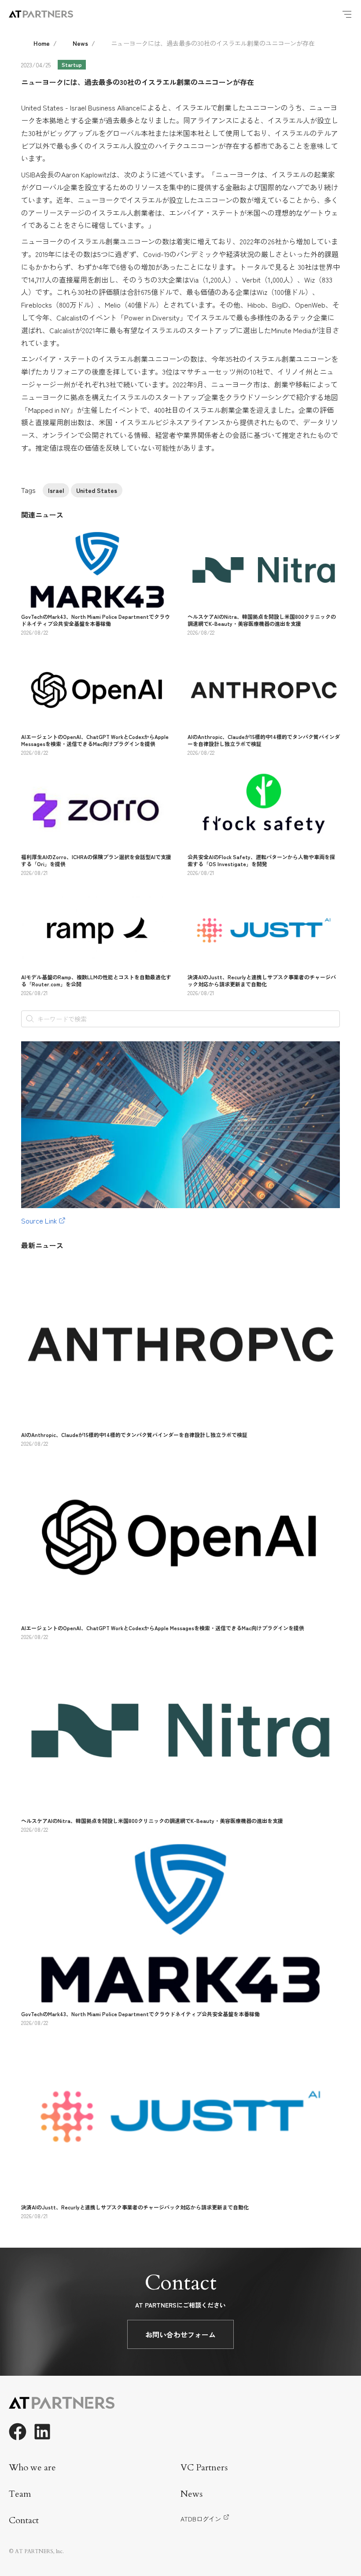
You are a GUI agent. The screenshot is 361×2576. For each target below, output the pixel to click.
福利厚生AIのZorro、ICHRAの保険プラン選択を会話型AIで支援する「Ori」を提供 (96, 860)
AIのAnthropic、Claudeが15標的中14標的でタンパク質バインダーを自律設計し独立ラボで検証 (264, 740)
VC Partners (204, 2468)
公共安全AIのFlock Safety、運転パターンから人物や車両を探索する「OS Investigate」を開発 (261, 860)
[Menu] (347, 14)
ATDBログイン (201, 2519)
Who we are (32, 2468)
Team (20, 2494)
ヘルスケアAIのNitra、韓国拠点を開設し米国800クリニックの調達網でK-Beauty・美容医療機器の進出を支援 (262, 620)
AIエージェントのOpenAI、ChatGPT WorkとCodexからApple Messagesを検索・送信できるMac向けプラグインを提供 (95, 740)
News (80, 43)
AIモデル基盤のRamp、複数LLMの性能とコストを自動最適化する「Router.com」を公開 (96, 980)
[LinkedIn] (42, 2432)
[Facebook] (18, 2432)
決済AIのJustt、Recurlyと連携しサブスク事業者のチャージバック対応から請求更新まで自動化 (262, 980)
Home (42, 43)
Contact (24, 2520)
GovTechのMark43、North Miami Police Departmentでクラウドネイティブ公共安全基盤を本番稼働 (96, 620)
